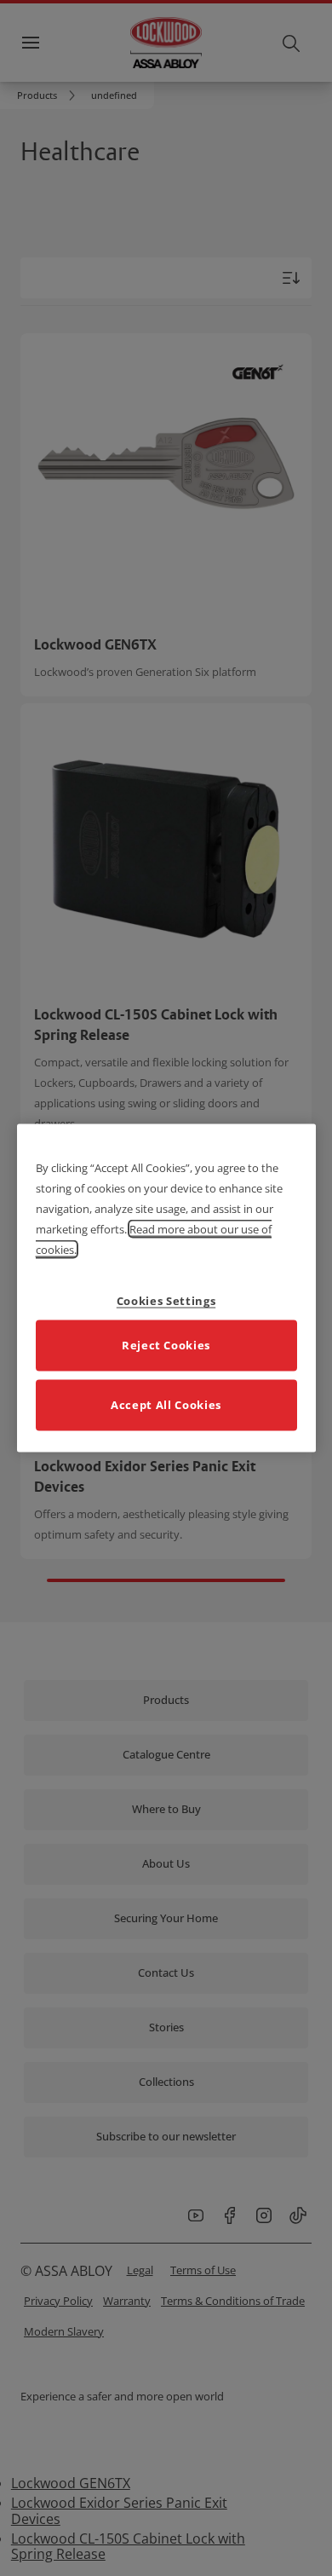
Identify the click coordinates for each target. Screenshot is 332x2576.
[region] (166, 1288)
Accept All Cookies (166, 1404)
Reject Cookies (166, 1344)
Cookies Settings (166, 1300)
